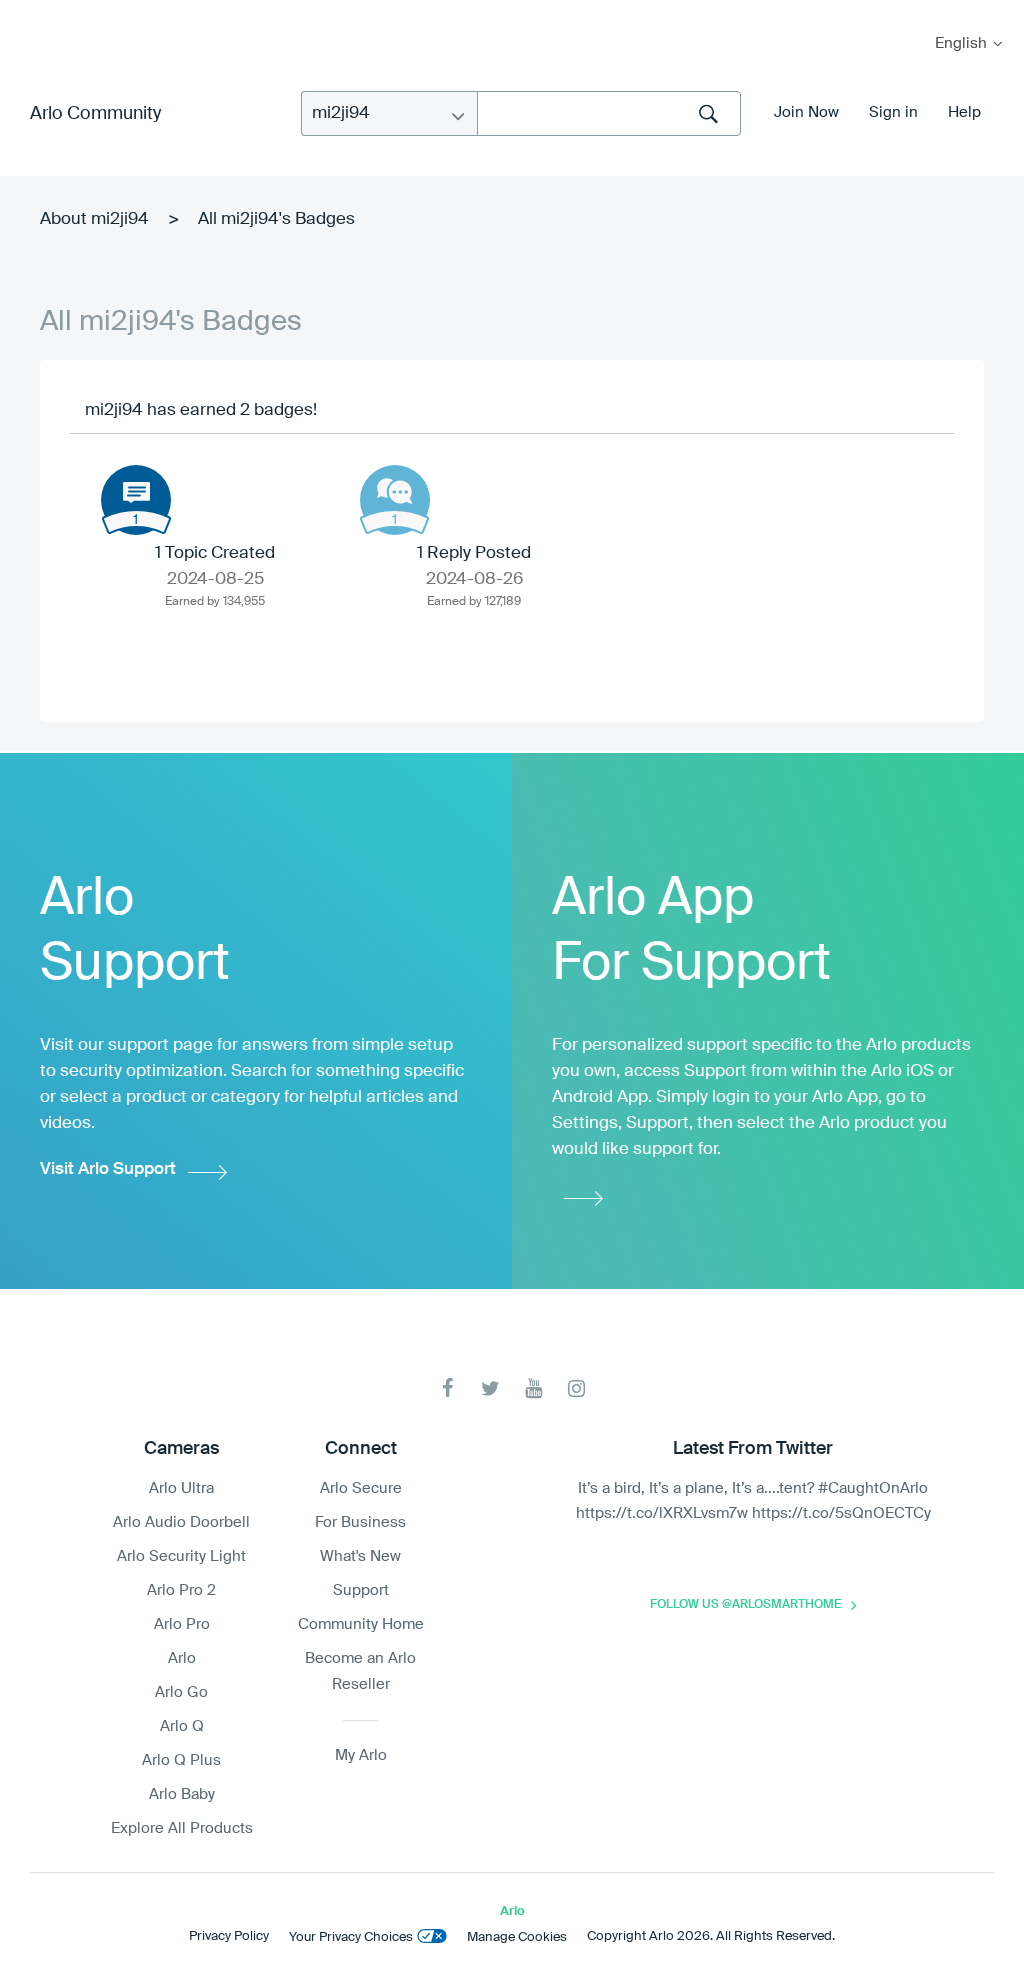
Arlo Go (181, 1692)
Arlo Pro (182, 1624)
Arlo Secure (361, 1488)
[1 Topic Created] (136, 500)
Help (964, 112)
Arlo (182, 1658)
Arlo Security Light (181, 1556)
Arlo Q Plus (181, 1760)
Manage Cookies (517, 1937)
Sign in (893, 112)
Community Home (361, 1624)
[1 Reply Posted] (395, 500)
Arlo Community (95, 114)
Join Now (806, 112)
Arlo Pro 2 (181, 1590)
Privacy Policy (229, 1936)
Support (361, 1590)
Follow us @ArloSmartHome (745, 1605)
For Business (360, 1522)
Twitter (490, 1388)
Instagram (576, 1388)
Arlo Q (182, 1726)
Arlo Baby (182, 1794)
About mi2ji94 (94, 219)
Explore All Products (182, 1828)
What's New (360, 1556)
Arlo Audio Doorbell (181, 1522)
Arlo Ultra (181, 1488)
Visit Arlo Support (108, 1169)
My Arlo (29, 12)
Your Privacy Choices (351, 1937)
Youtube (533, 1388)
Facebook (447, 1388)
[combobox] (609, 113)
